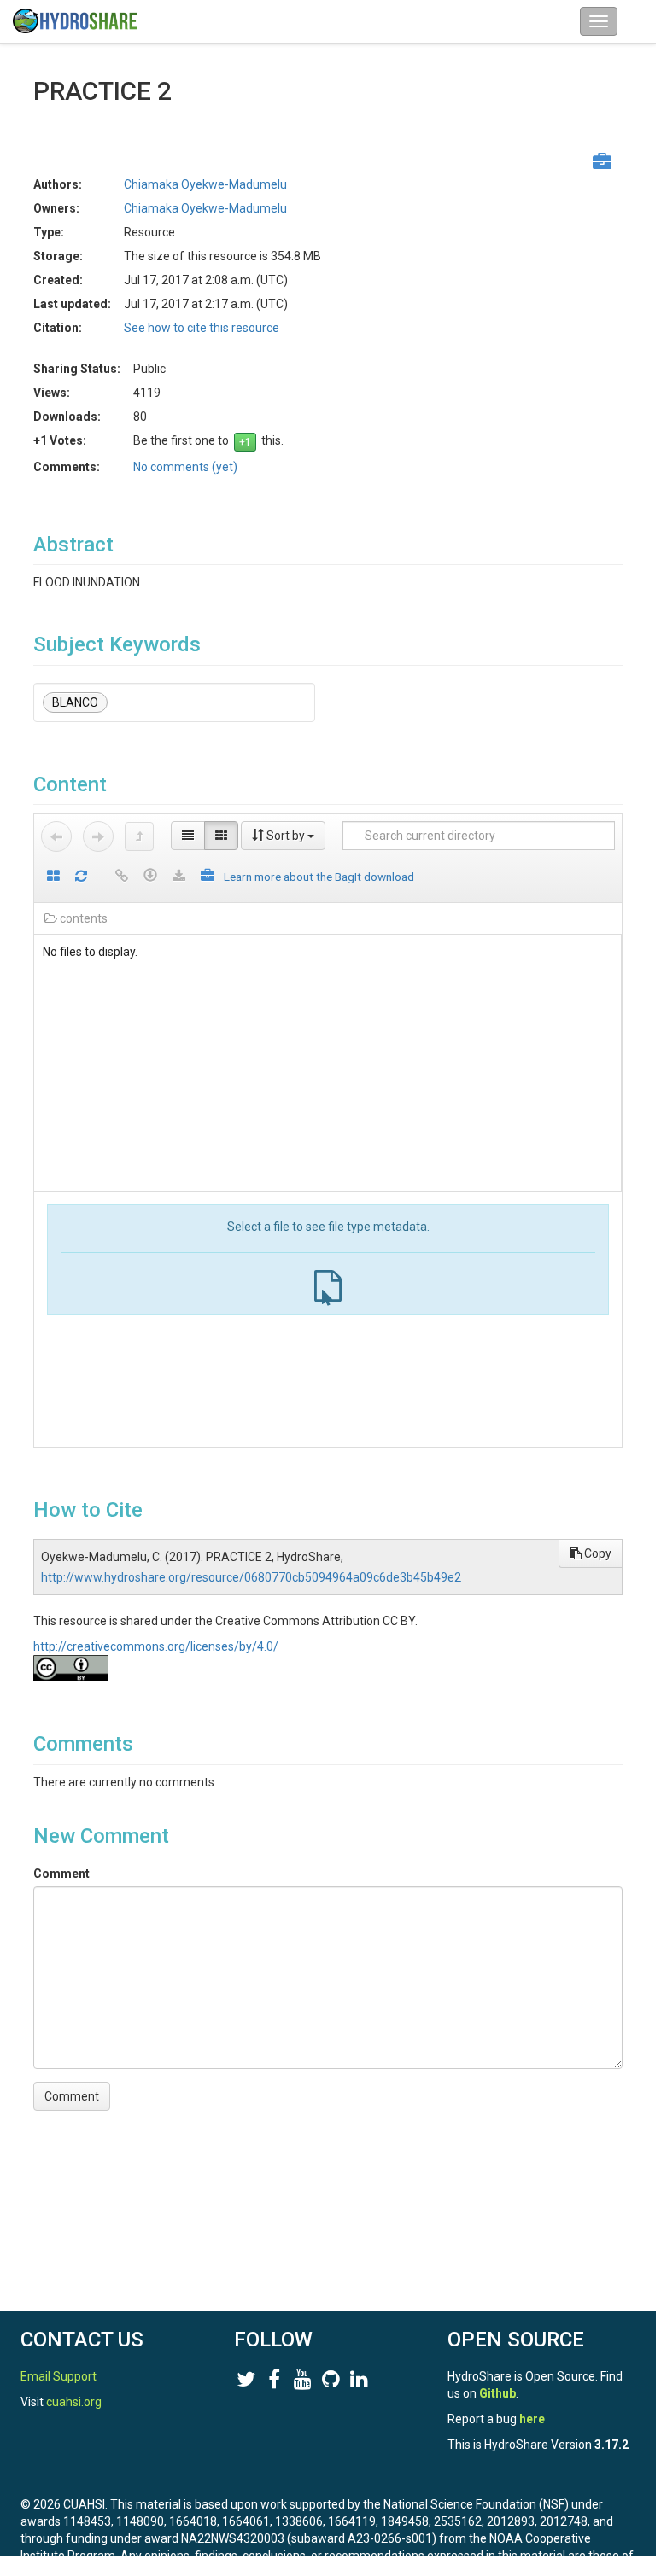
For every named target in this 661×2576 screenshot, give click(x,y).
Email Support (58, 2376)
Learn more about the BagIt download (319, 877)
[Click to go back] (56, 836)
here (532, 2419)
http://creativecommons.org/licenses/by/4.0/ (156, 1646)
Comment (61, 1874)
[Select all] (53, 877)
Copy (597, 1553)
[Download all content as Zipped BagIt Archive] (208, 877)
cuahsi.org (74, 2402)
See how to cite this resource (202, 328)
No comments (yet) (185, 467)
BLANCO (75, 702)
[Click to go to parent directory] (139, 836)
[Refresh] (81, 877)
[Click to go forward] (98, 836)
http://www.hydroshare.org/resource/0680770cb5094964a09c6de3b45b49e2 (251, 1577)
